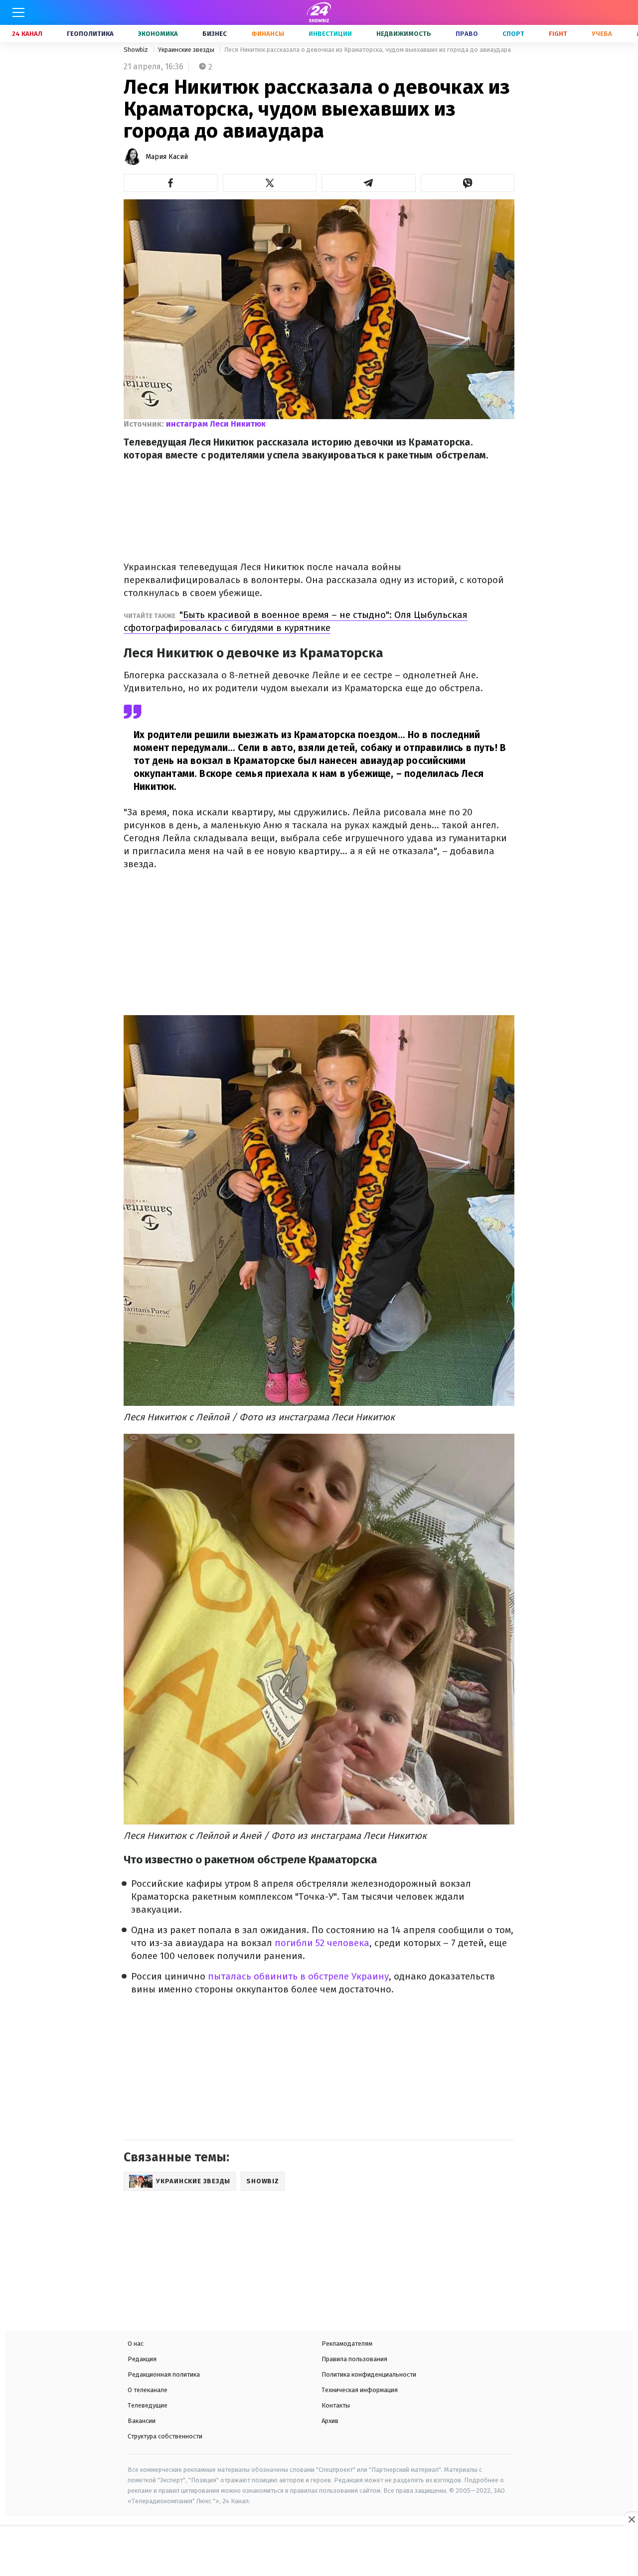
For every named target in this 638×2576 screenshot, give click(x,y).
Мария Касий (167, 157)
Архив (330, 2421)
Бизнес (215, 34)
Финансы (268, 34)
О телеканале (148, 2390)
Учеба (602, 34)
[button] (171, 183)
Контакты (336, 2405)
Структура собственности (165, 2436)
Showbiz (137, 50)
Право (467, 34)
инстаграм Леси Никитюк (216, 424)
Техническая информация (360, 2390)
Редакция (142, 2359)
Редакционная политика (164, 2374)
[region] (319, 2552)
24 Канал (27, 34)
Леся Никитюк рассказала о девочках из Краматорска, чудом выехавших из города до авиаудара (368, 50)
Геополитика (90, 34)
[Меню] (18, 12)
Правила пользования (354, 2359)
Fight (558, 34)
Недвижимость (404, 34)
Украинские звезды (187, 50)
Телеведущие (148, 2405)
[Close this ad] (631, 2519)
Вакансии (142, 2421)
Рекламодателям (347, 2344)
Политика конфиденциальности (369, 2374)
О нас (136, 2344)
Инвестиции (330, 34)
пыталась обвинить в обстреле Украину (298, 1976)
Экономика (158, 34)
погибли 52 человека (322, 1943)
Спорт (513, 34)
